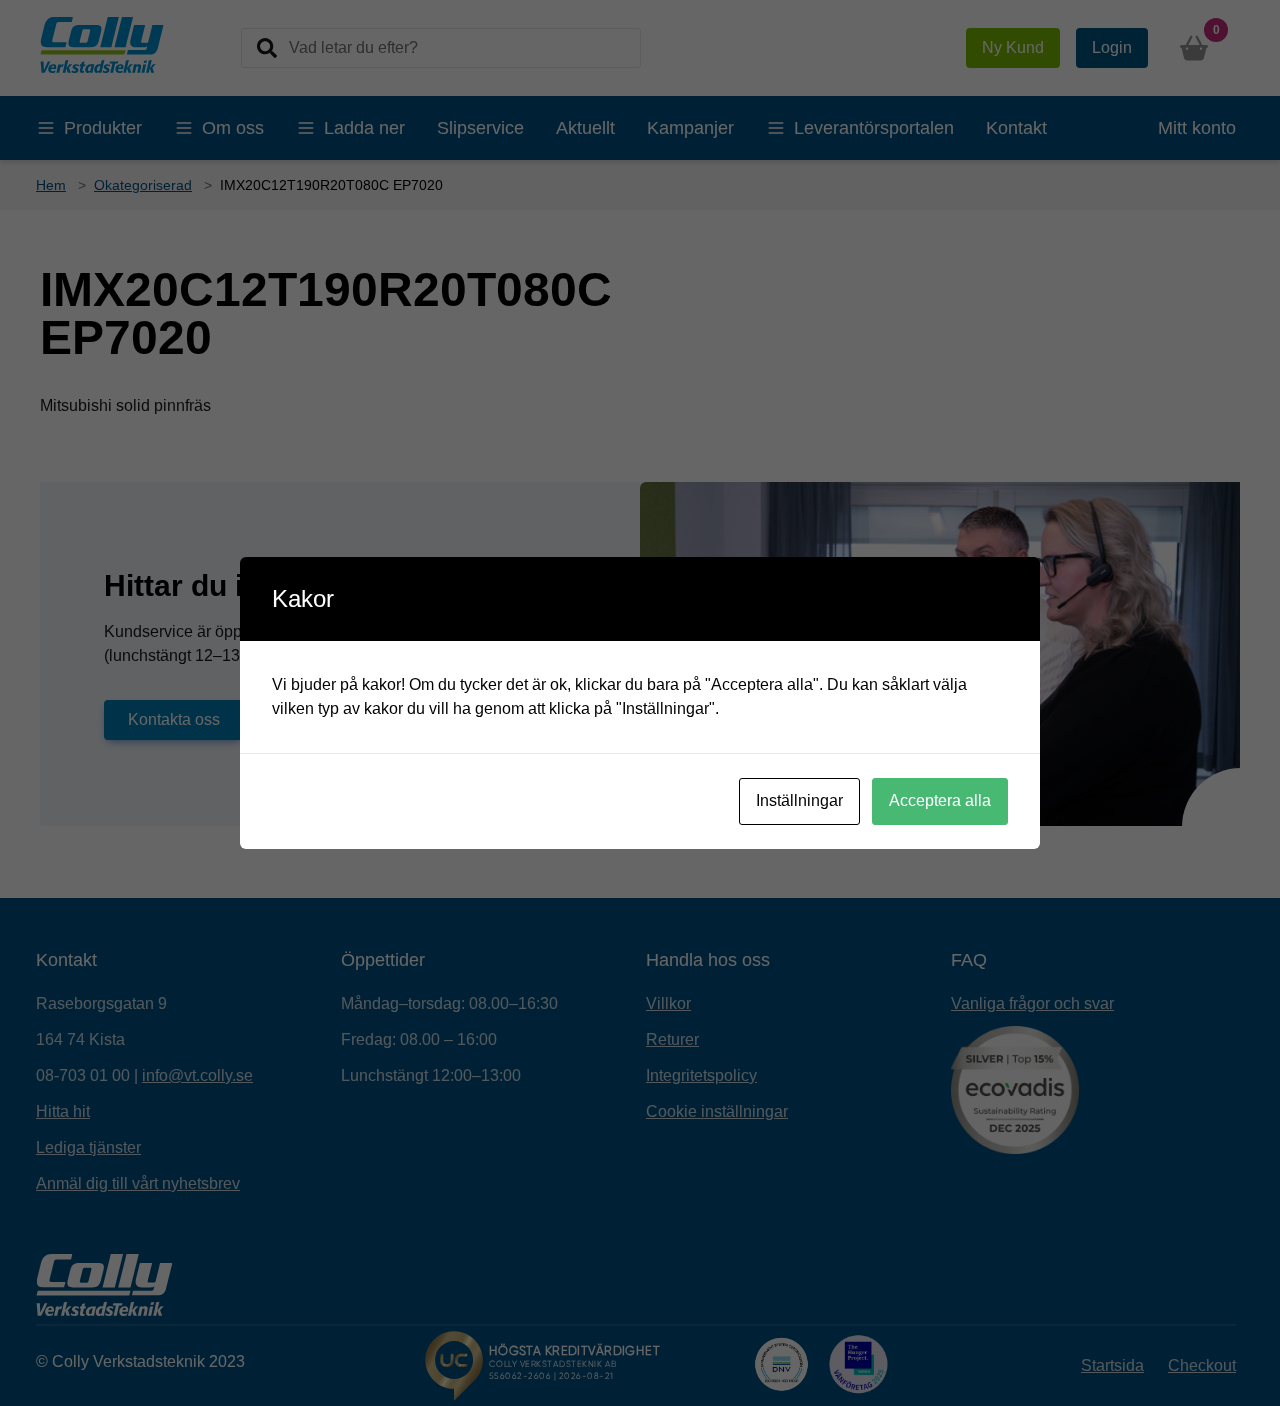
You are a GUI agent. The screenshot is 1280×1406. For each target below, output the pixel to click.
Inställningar (799, 800)
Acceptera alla (940, 800)
